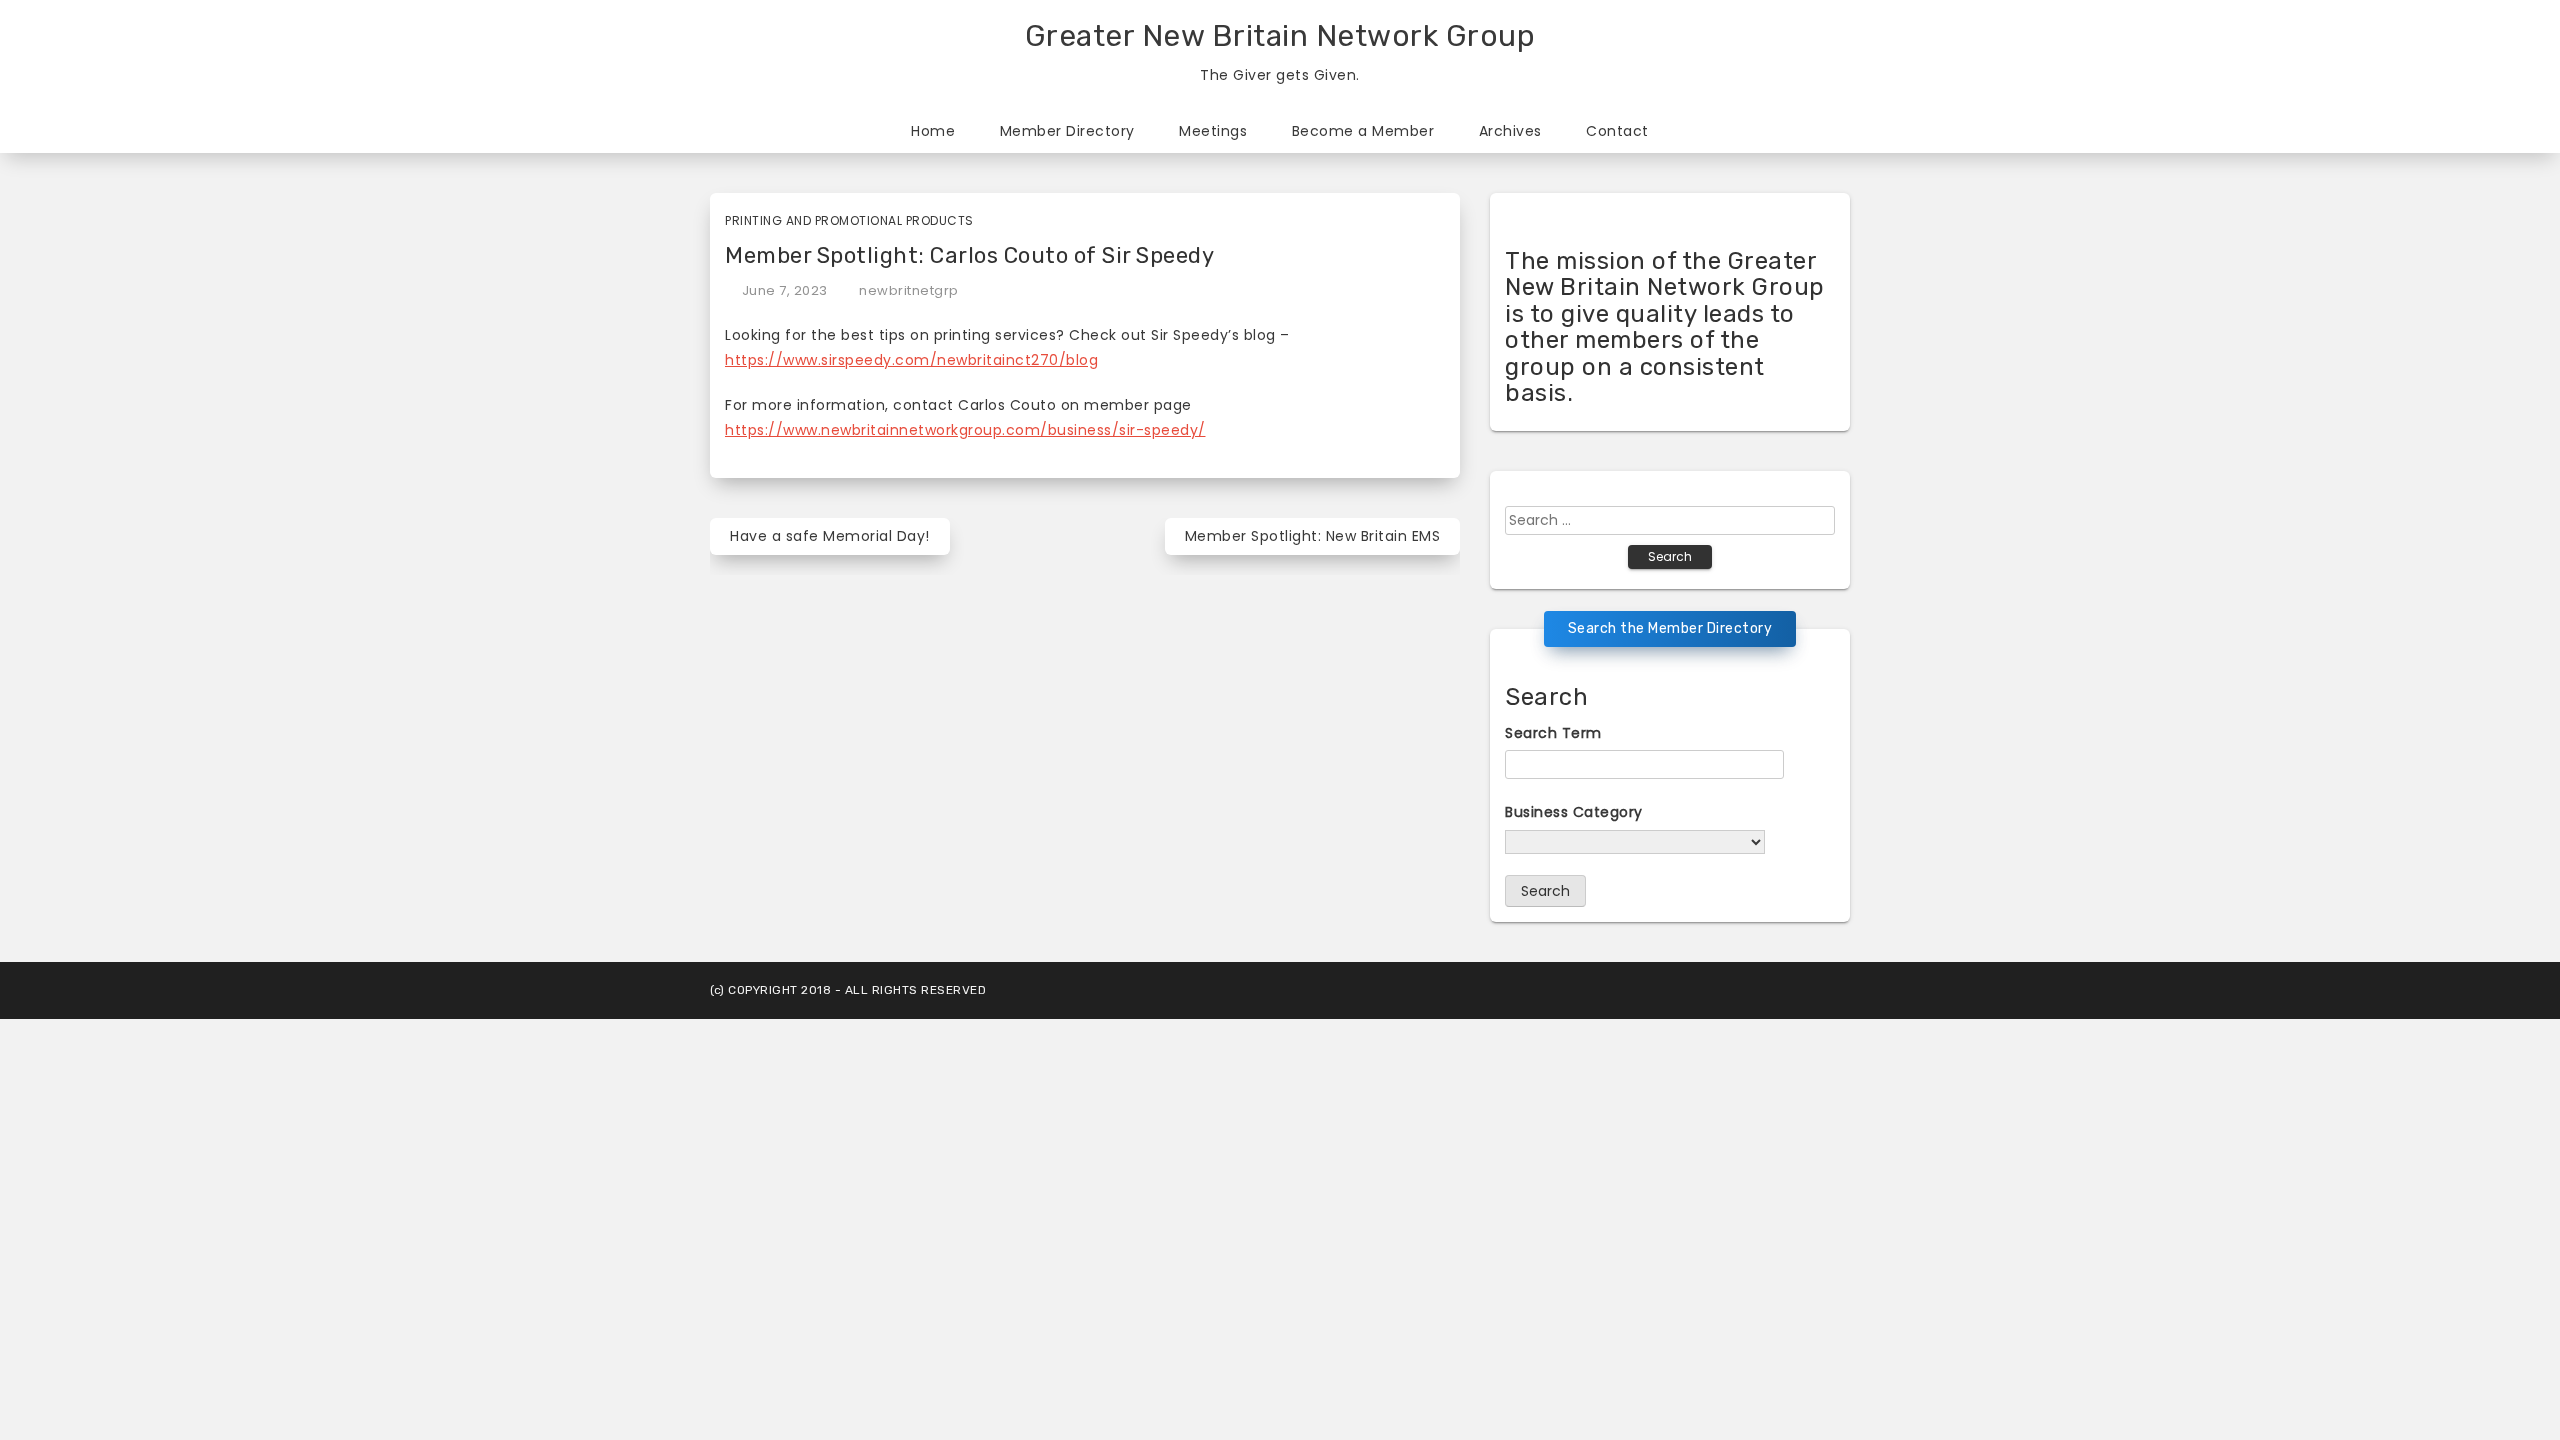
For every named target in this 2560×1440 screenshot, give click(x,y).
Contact (1617, 131)
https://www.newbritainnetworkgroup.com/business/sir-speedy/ (965, 430)
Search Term (1553, 733)
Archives (1510, 131)
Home (933, 131)
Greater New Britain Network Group (1280, 36)
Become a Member (1363, 131)
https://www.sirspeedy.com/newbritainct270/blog (911, 360)
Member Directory (1067, 131)
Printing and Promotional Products (849, 220)
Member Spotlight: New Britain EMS (1313, 536)
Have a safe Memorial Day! (830, 536)
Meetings (1213, 131)
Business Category (1574, 812)
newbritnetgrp (909, 290)
